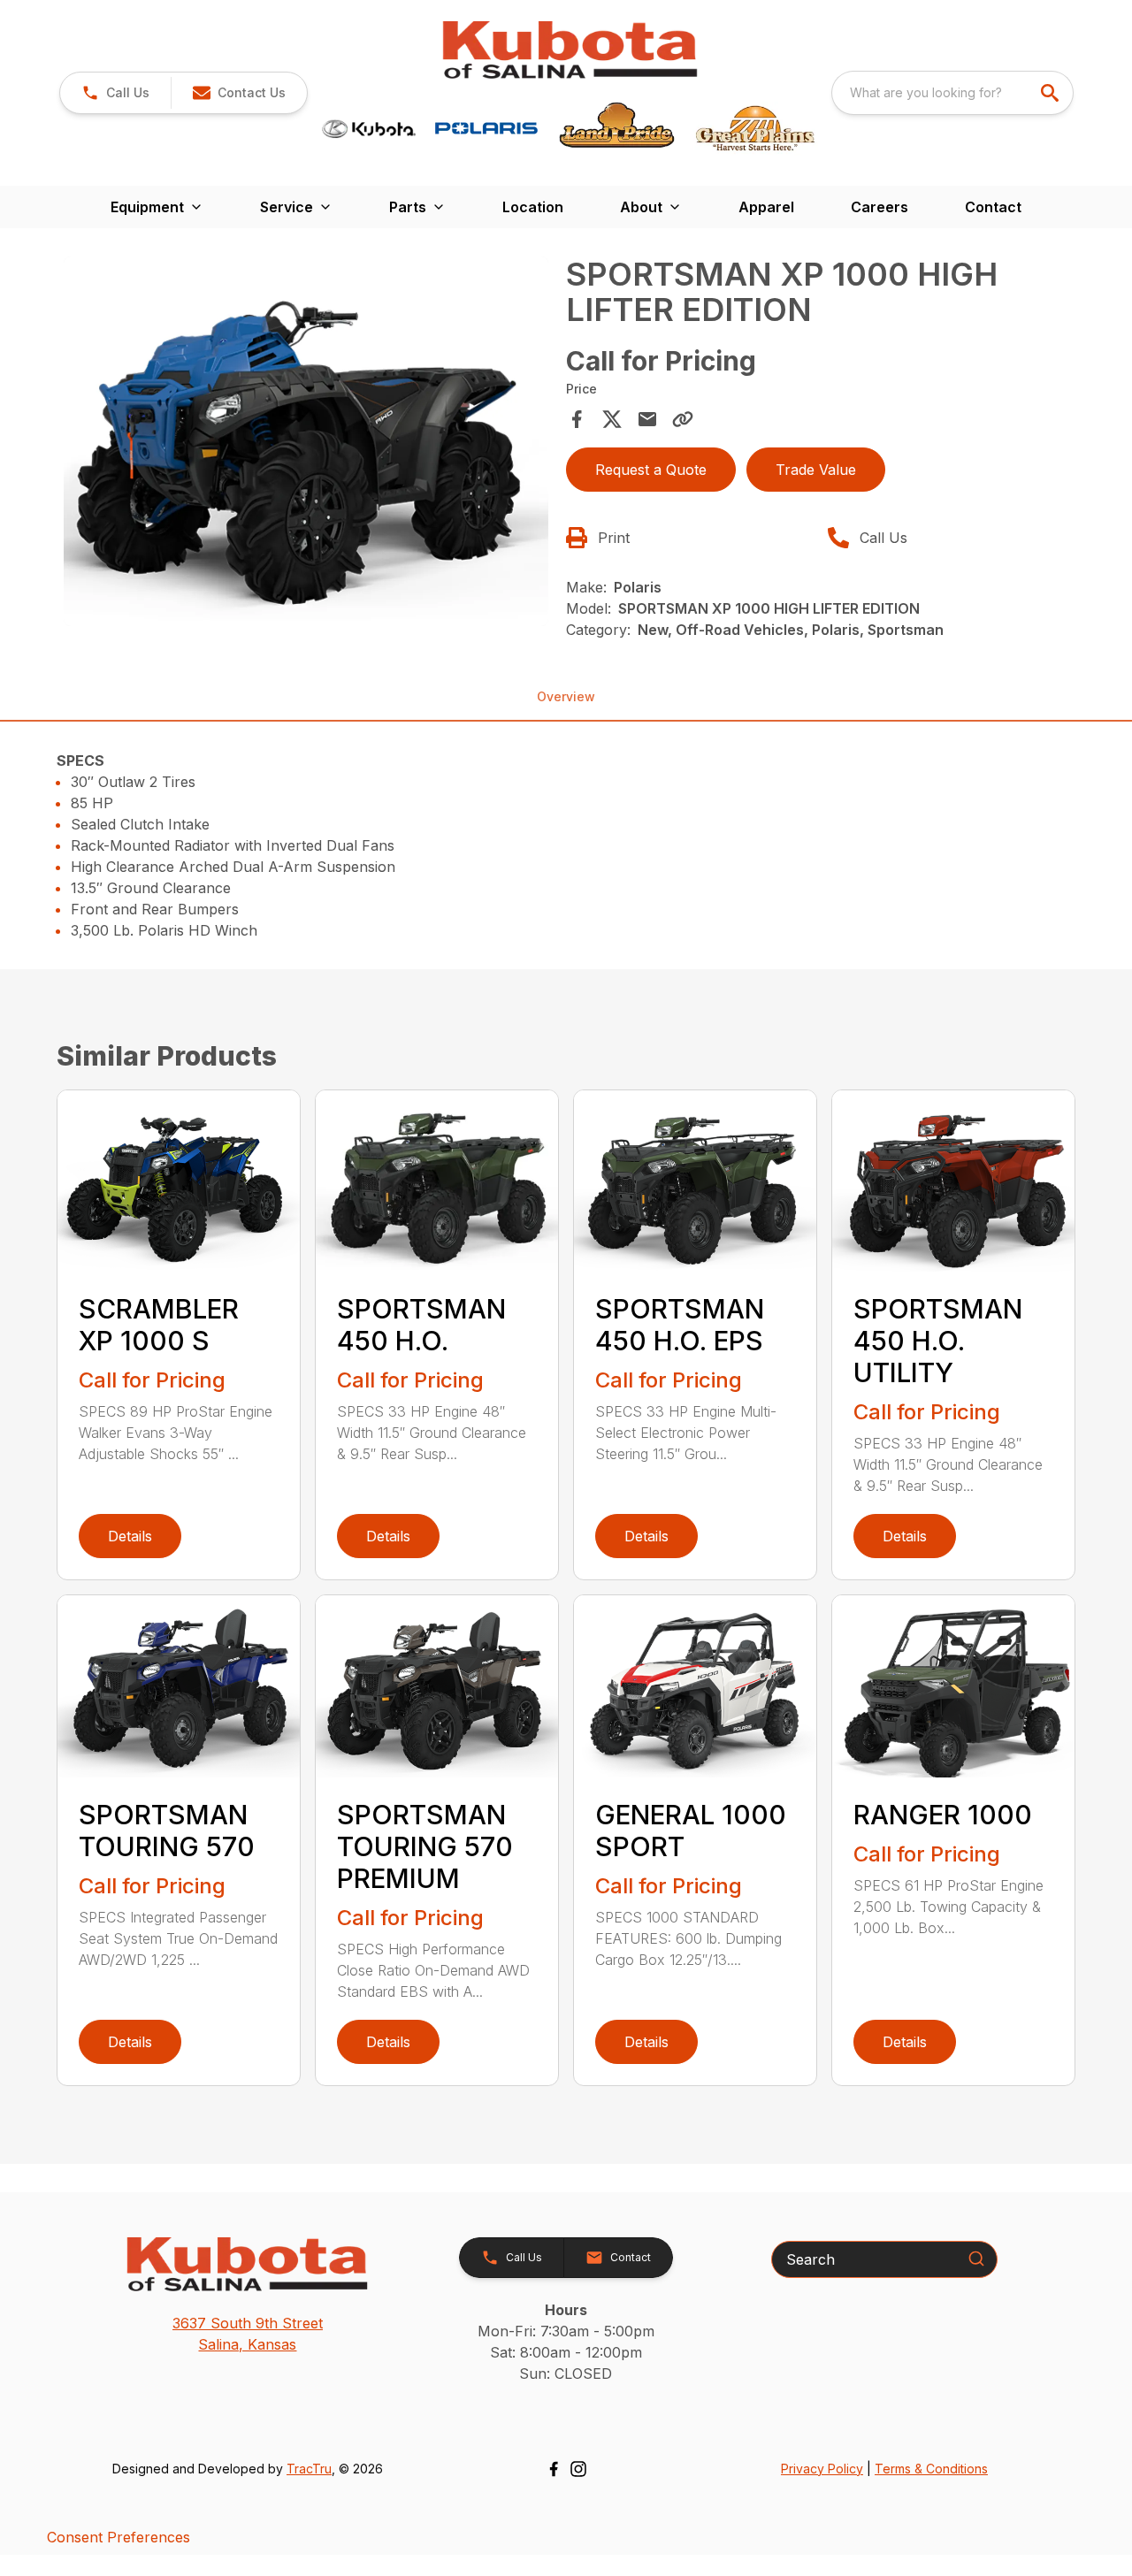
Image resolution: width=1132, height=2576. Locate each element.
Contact (993, 207)
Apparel (766, 207)
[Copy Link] (683, 419)
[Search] (976, 2259)
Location (533, 207)
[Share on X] (612, 419)
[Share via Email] (647, 419)
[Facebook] (554, 2469)
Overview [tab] (566, 696)
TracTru (309, 2469)
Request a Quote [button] (651, 470)
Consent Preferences (119, 2537)
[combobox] (952, 93)
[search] (1052, 93)
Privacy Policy (822, 2469)
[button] (115, 93)
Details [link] (130, 1536)
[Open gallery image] (306, 441)
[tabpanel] (306, 444)
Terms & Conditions (931, 2469)
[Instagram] (578, 2469)
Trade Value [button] (816, 470)
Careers (880, 207)
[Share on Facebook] (577, 419)
